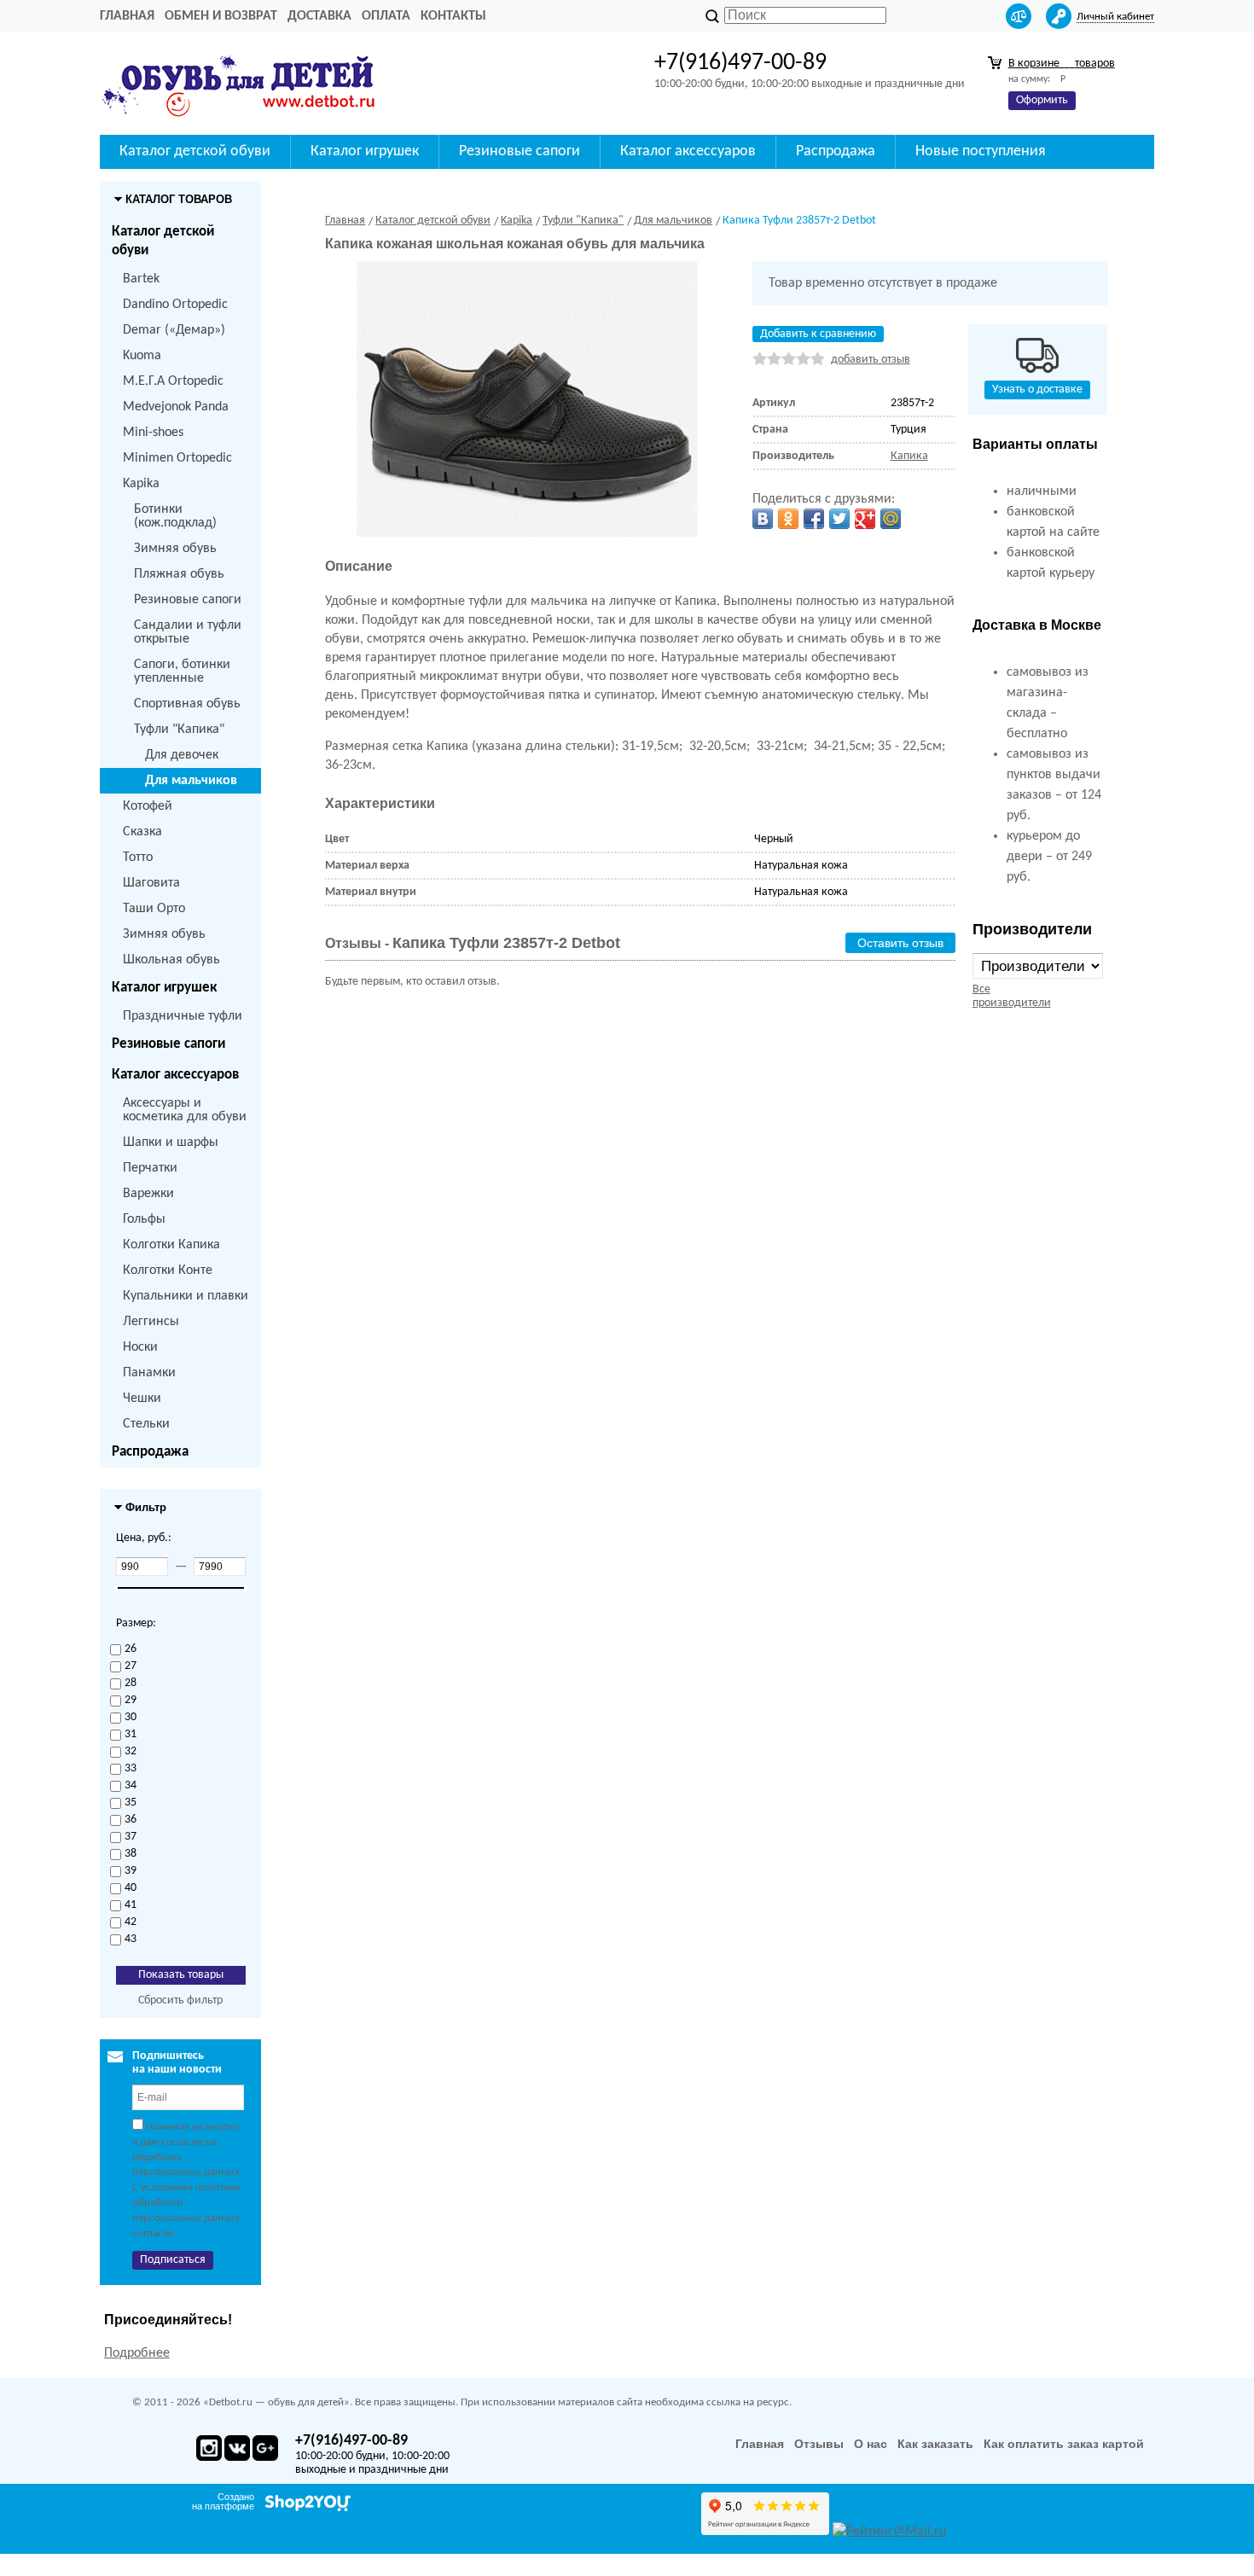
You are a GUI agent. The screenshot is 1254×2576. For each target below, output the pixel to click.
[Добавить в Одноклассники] (788, 519)
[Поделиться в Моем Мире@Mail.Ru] (891, 519)
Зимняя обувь (175, 549)
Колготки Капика (171, 1245)
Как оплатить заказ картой (1064, 2444)
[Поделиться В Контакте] (763, 519)
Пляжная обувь (179, 574)
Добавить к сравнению (818, 334)
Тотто (138, 858)
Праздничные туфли (183, 1016)
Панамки (149, 1373)
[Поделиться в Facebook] (814, 519)
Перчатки (150, 1168)
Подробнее (137, 2353)
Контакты (453, 16)
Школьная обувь (171, 960)
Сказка (142, 832)
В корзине (1062, 64)
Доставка (319, 16)
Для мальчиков (191, 781)
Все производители (1012, 996)
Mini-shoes (153, 433)
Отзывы (819, 2444)
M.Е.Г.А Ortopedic (173, 381)
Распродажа (150, 1452)
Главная (127, 16)
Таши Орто (154, 909)
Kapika (141, 484)
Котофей (148, 806)
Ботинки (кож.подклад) (175, 516)
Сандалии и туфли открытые (188, 632)
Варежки (148, 1194)
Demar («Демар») (174, 330)
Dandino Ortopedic (175, 305)
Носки (140, 1347)
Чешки (142, 1398)
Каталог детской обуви (163, 241)
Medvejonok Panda (176, 407)
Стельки (146, 1424)
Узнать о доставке (1037, 390)
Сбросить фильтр (180, 2000)
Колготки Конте (168, 1271)
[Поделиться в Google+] (865, 519)
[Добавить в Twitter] (839, 519)
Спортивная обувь (187, 704)
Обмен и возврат (221, 16)
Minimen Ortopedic (177, 458)
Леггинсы (151, 1322)
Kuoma (142, 356)
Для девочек (182, 755)
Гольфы (144, 1219)
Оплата (386, 16)
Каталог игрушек (164, 988)
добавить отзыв (871, 360)
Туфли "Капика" (179, 730)
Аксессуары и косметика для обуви (185, 1110)
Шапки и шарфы (171, 1143)
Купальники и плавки (186, 1296)
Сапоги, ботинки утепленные (182, 672)
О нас (871, 2444)
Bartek (141, 279)
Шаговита (151, 883)
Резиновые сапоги (188, 600)
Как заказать (935, 2444)
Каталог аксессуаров (175, 1075)
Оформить (1042, 100)
